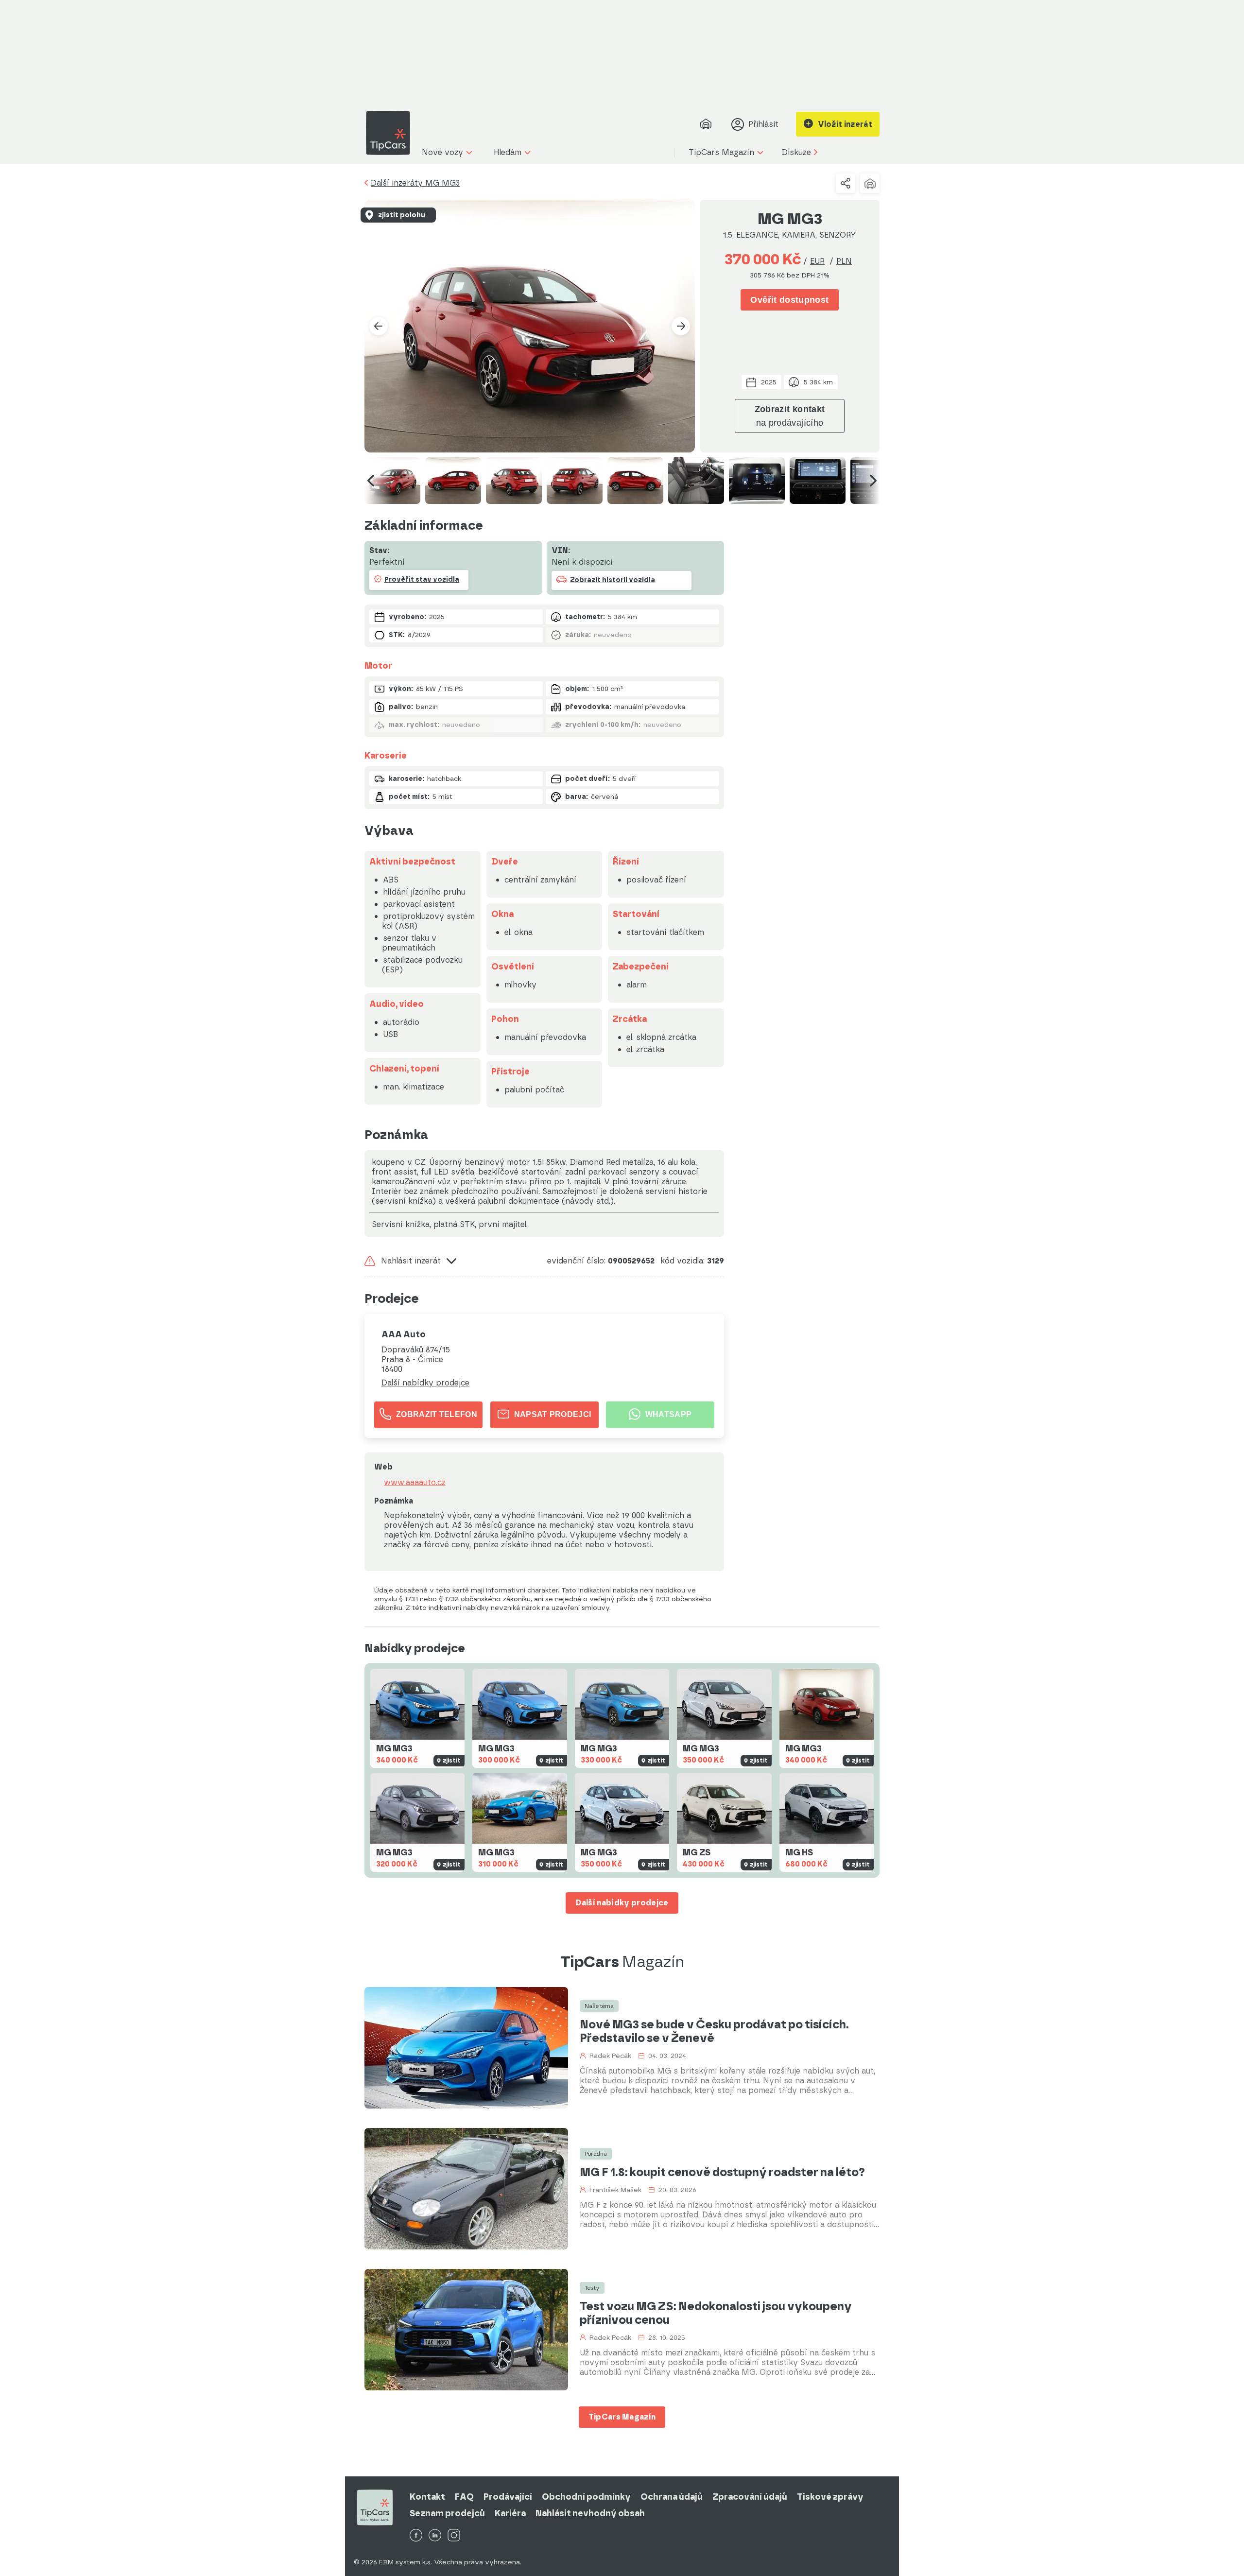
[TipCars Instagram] (454, 2536)
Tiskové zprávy (830, 2497)
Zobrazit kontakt (790, 416)
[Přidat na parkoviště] (870, 183)
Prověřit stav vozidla (422, 579)
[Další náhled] (873, 481)
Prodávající (508, 2497)
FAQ (464, 2497)
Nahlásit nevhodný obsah (590, 2513)
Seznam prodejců (447, 2513)
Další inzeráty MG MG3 (415, 183)
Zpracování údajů (750, 2497)
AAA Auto (404, 1334)
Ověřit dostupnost (789, 300)
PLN (844, 261)
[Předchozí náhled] (371, 481)
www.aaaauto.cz (415, 1483)
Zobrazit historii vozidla (613, 580)
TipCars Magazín (622, 2417)
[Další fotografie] (681, 326)
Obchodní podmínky (586, 2497)
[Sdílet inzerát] (846, 183)
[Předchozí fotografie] (379, 326)
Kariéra (510, 2513)
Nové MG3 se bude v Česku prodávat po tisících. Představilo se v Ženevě (714, 2031)
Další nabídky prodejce (425, 1383)
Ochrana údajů (672, 2497)
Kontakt (427, 2497)
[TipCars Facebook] (416, 2536)
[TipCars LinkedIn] (435, 2536)
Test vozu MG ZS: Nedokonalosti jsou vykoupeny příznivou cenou (716, 2313)
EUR (817, 261)
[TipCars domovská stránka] (392, 133)
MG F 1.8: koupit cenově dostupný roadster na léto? (722, 2172)
